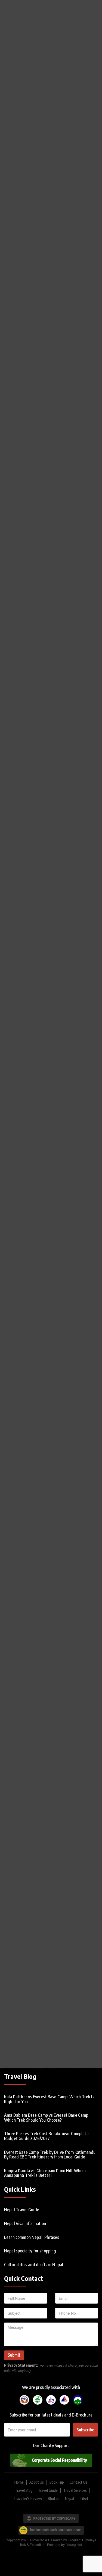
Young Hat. (75, 2544)
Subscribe (85, 2430)
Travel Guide (48, 2490)
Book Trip (57, 2482)
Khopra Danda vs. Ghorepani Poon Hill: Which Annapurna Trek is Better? (45, 2173)
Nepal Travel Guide (22, 2210)
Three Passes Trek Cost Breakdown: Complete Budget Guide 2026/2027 (46, 2136)
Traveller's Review (28, 2498)
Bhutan (54, 2498)
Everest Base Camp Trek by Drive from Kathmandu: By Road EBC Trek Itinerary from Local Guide (50, 2155)
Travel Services (75, 2490)
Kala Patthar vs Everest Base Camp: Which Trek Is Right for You (49, 2099)
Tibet (84, 2498)
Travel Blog (24, 2490)
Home (19, 2482)
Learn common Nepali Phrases (32, 2237)
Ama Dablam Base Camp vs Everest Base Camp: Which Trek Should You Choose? (47, 2118)
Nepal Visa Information (25, 2223)
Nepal (69, 2498)
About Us (37, 2482)
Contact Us (78, 2482)
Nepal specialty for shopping (30, 2251)
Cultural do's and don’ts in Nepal (34, 2265)
